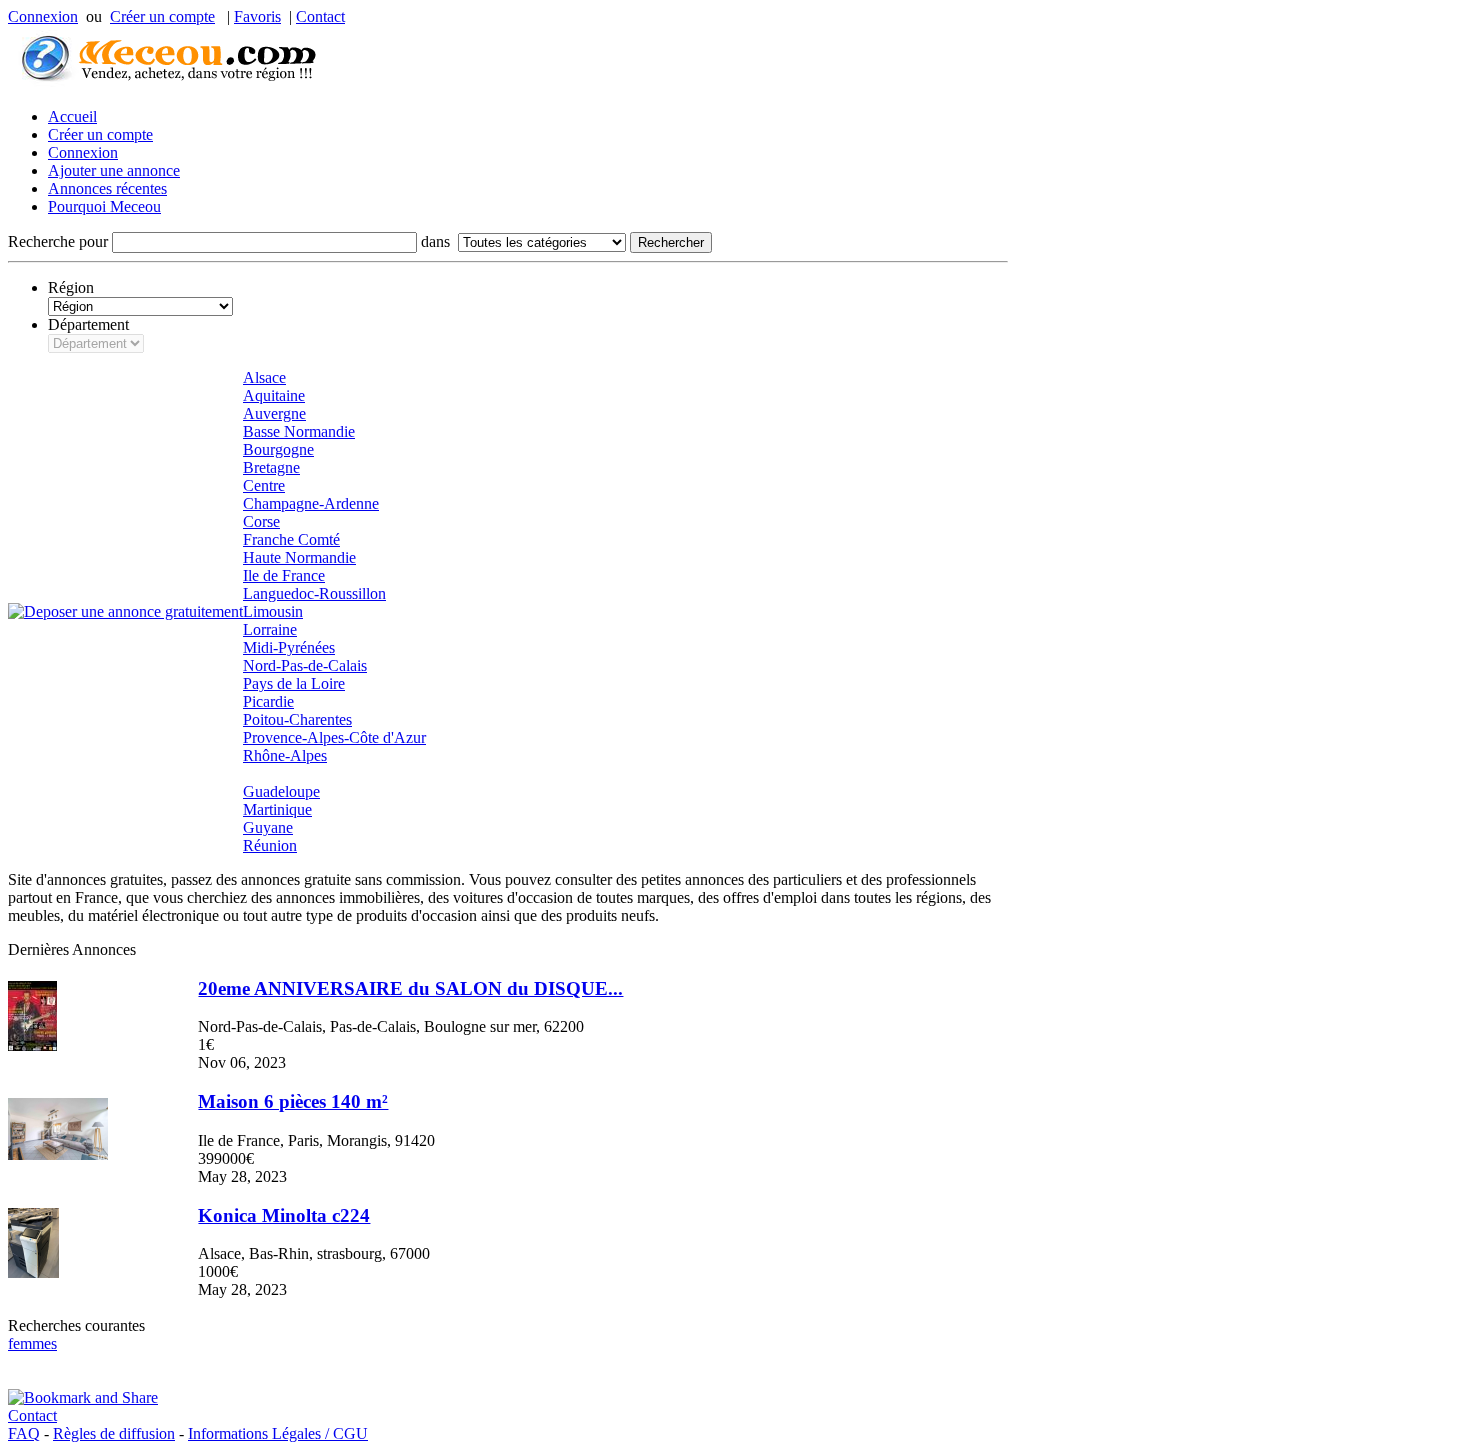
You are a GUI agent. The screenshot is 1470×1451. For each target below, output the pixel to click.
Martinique (277, 809)
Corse (261, 521)
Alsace (264, 377)
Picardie (268, 701)
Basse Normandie (299, 431)
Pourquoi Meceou (104, 206)
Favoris (257, 16)
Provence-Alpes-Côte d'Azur (334, 737)
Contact (320, 16)
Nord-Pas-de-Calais (305, 665)
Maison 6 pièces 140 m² (293, 1101)
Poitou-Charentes (297, 719)
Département (88, 324)
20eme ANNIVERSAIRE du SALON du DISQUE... (410, 988)
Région (71, 287)
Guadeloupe (281, 791)
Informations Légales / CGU (278, 1433)
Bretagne (271, 467)
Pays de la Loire (294, 683)
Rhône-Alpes (285, 755)
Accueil (72, 116)
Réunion (270, 845)
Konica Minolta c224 (284, 1215)
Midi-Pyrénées (289, 647)
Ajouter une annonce (114, 170)
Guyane (268, 827)
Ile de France (284, 575)
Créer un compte (162, 16)
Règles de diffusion (114, 1433)
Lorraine (270, 629)
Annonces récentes (107, 188)
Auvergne (274, 413)
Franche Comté (291, 539)
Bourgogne (278, 449)
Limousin (273, 611)
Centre (264, 485)
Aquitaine (274, 395)
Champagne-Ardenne (311, 503)
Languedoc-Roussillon (314, 593)
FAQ (24, 1433)
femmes (32, 1343)
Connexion (43, 16)
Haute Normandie (299, 557)
